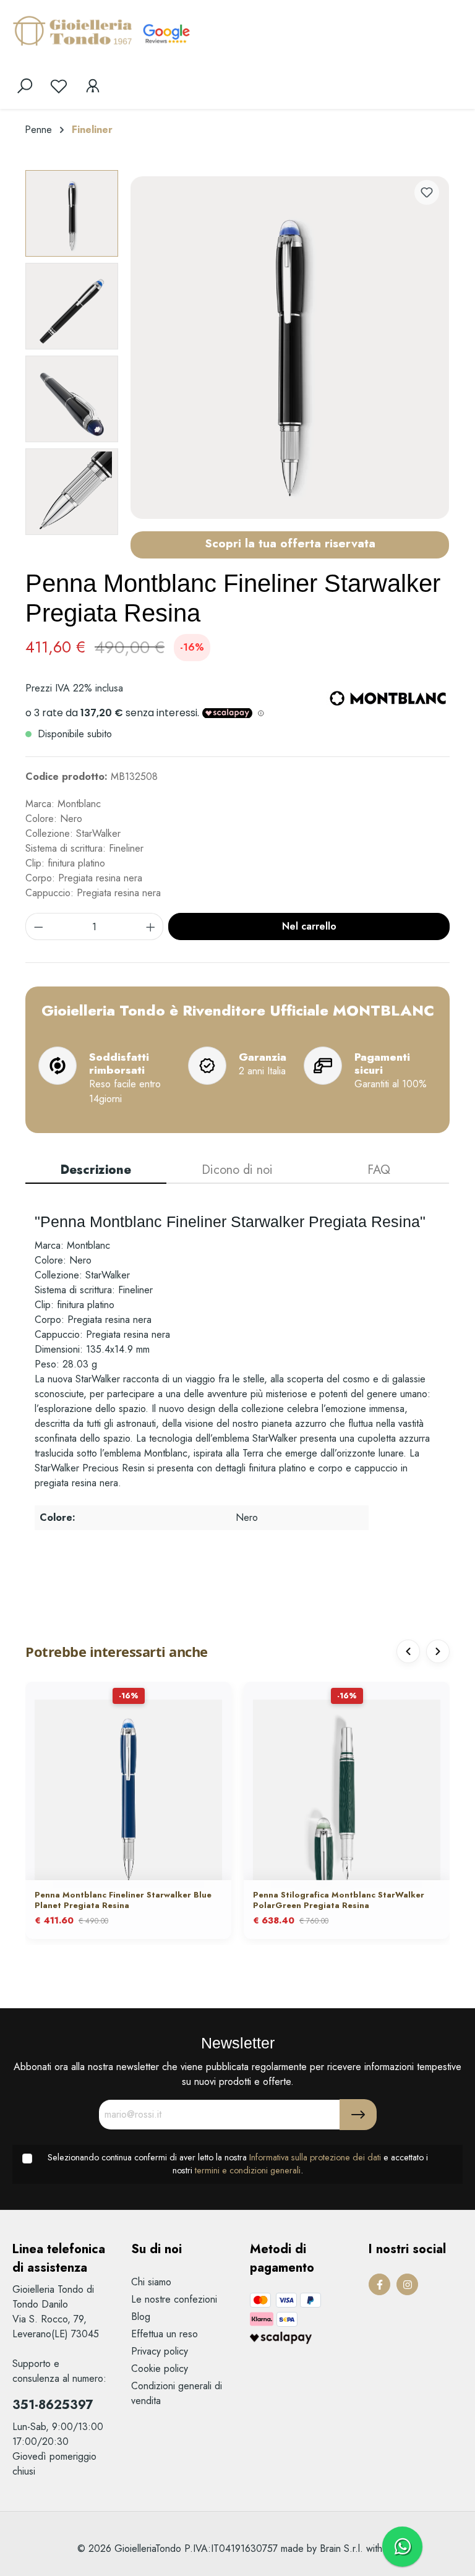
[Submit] (358, 2115)
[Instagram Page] (407, 2284)
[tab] (96, 1171)
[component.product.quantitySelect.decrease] (38, 926)
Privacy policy (160, 2351)
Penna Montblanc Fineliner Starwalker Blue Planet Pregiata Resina (123, 1901)
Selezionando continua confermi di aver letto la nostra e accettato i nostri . (238, 2164)
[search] (25, 86)
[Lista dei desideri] (59, 86)
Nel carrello (309, 926)
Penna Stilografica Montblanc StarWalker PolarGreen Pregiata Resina (339, 1901)
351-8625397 (53, 2405)
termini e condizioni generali (248, 2170)
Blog (141, 2317)
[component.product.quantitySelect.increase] (151, 926)
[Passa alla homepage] (74, 30)
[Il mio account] (93, 86)
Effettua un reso (165, 2334)
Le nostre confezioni (174, 2299)
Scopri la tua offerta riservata (290, 543)
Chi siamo (151, 2282)
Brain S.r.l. (341, 2548)
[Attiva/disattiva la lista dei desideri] (427, 192)
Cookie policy (160, 2368)
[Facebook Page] (379, 2284)
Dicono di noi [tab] (237, 1170)
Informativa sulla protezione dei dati (315, 2157)
